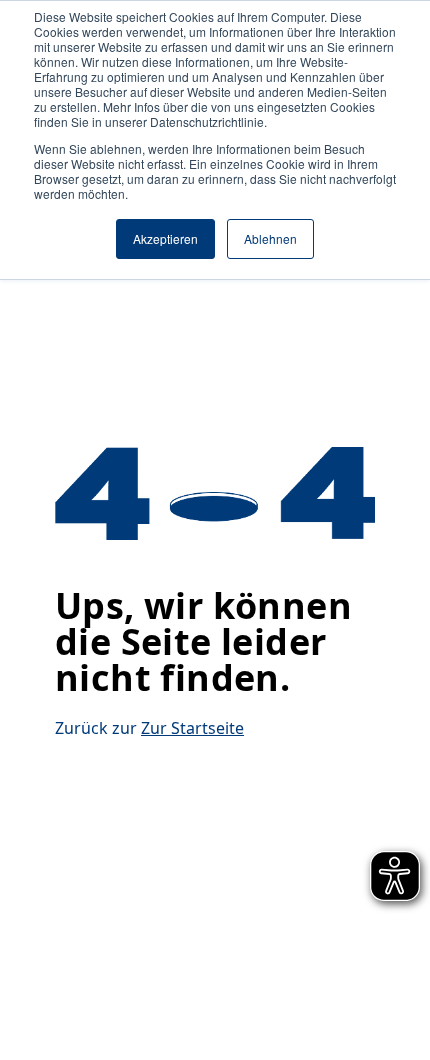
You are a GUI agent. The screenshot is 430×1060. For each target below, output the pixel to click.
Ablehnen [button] (270, 238)
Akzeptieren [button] (165, 238)
